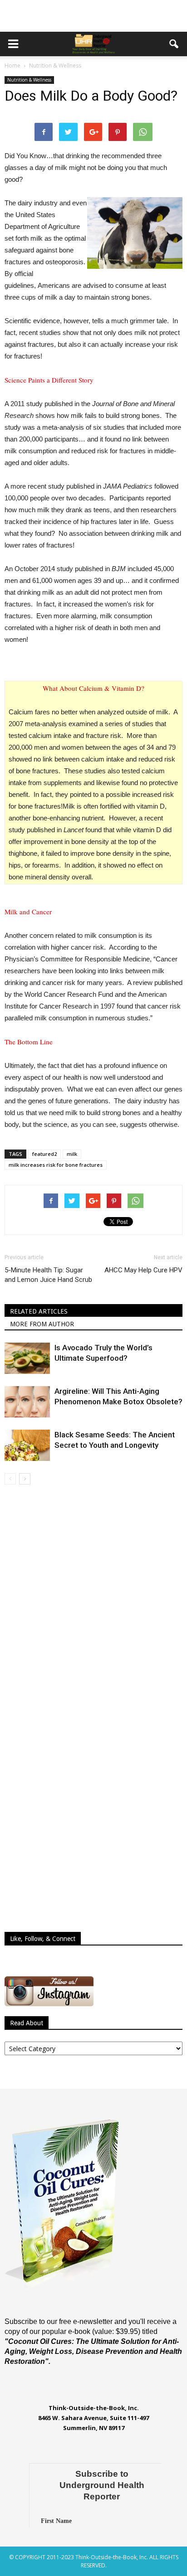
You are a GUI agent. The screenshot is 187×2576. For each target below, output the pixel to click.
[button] (174, 44)
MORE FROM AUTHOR (42, 1324)
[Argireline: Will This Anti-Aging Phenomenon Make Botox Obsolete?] (27, 1402)
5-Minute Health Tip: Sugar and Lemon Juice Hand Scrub (48, 1275)
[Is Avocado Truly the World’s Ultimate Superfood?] (27, 1358)
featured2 (44, 1154)
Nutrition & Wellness (29, 80)
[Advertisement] (93, 16)
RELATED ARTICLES (39, 1311)
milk (72, 1154)
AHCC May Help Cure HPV (143, 1270)
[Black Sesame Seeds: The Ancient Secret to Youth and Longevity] (27, 1445)
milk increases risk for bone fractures (56, 1165)
